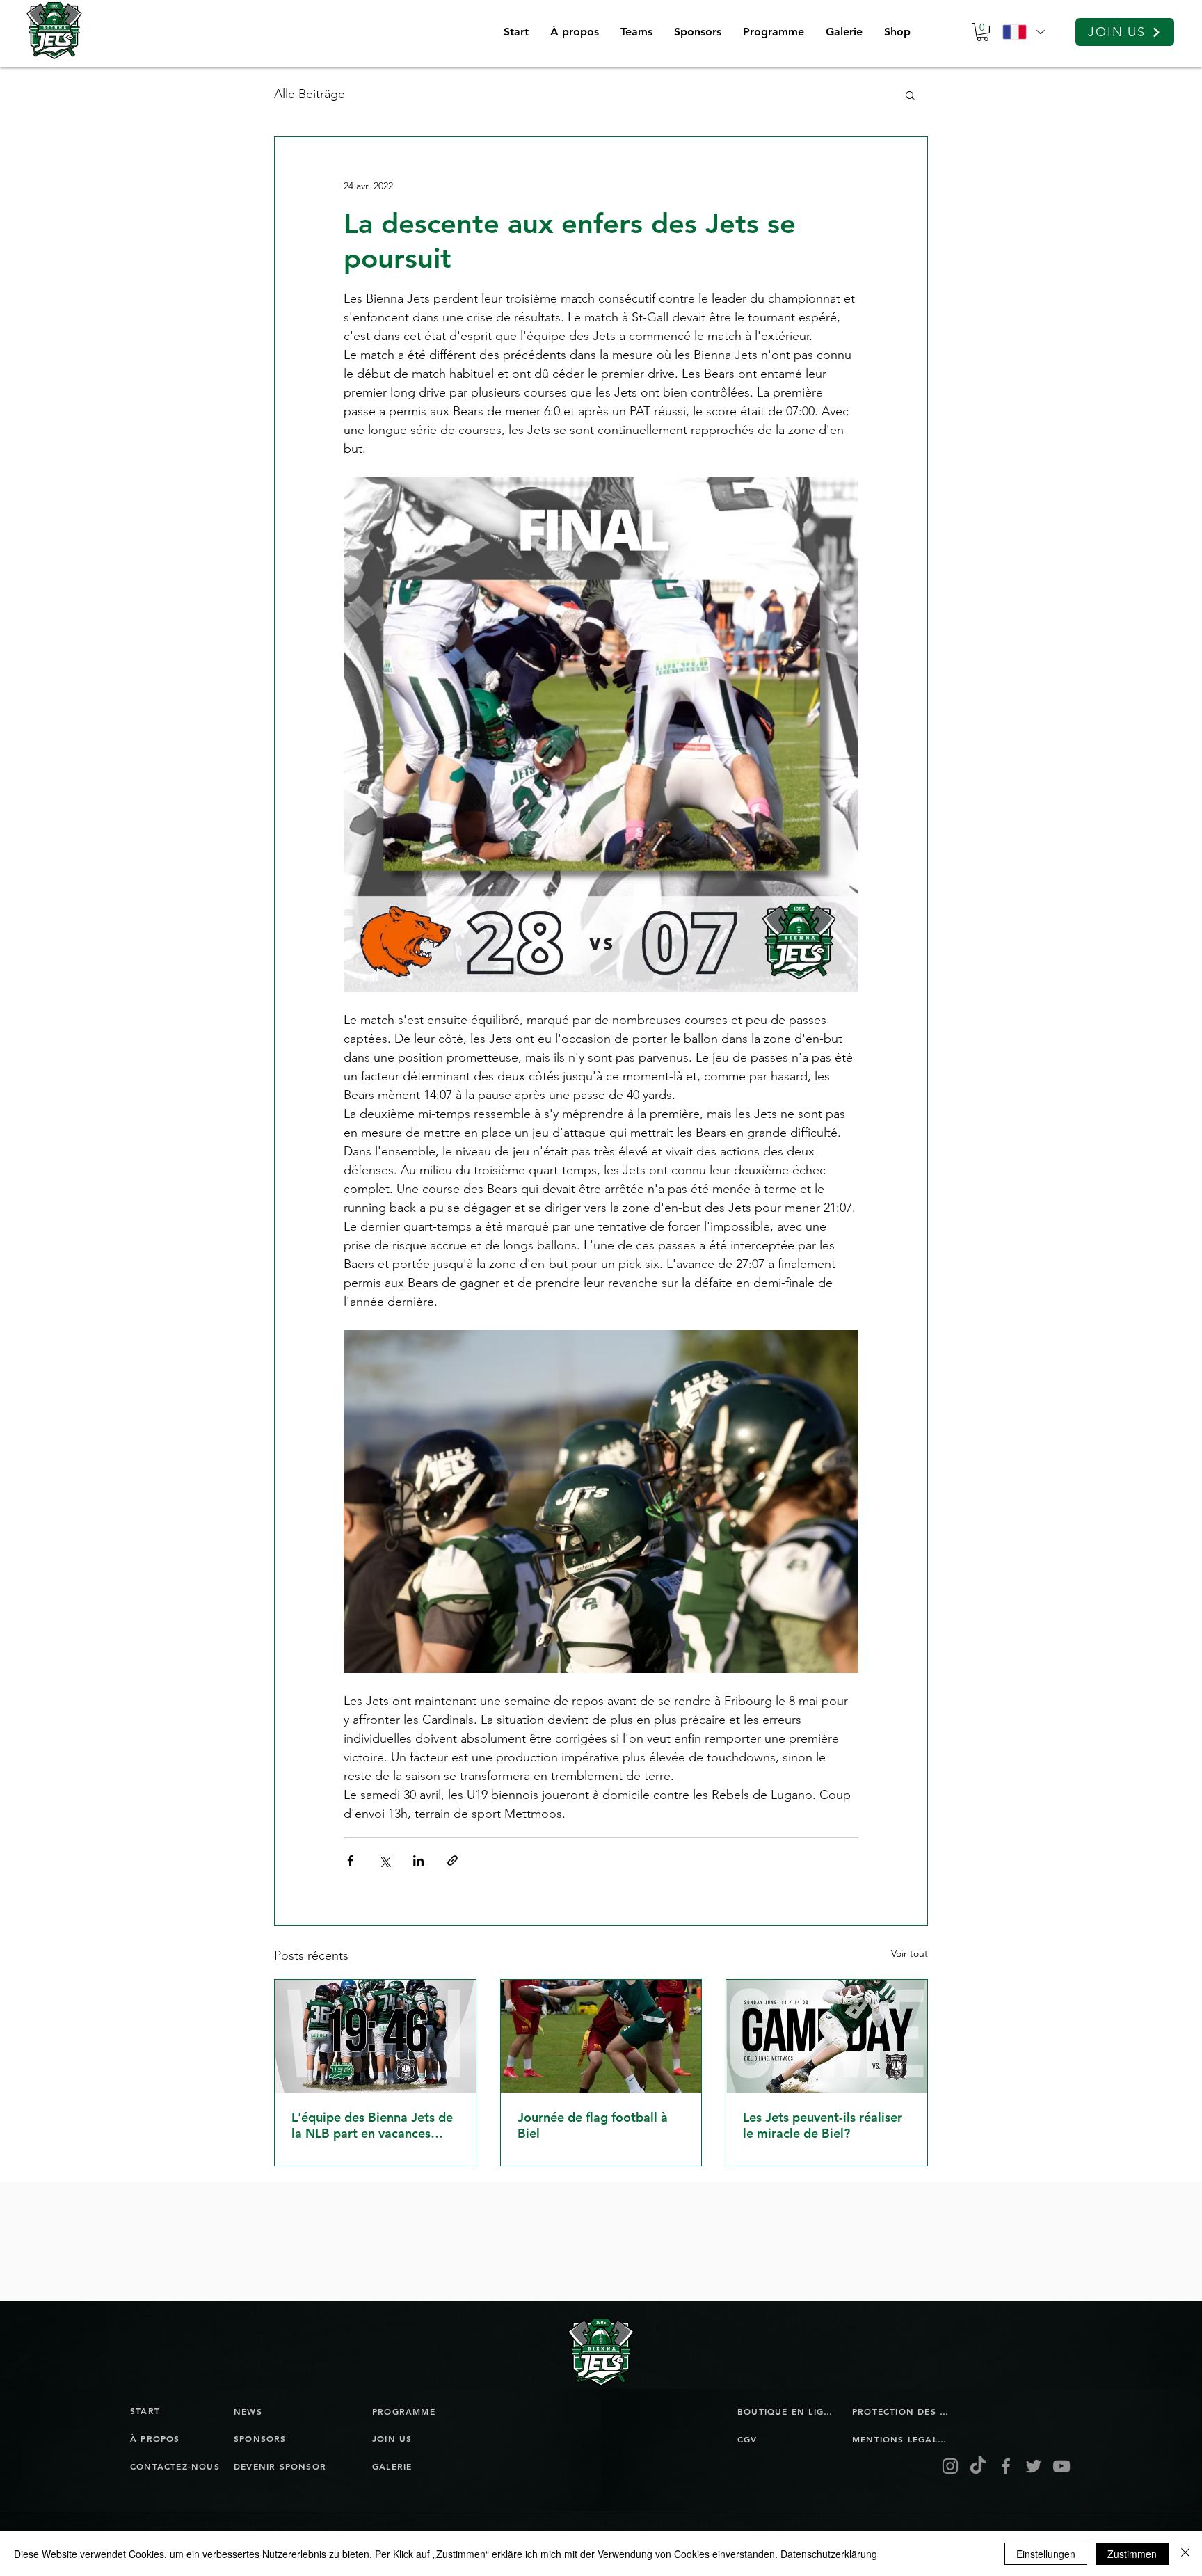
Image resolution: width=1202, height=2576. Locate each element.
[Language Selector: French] (1023, 32)
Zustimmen (1132, 2554)
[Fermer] (1185, 2554)
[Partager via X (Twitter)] (384, 1861)
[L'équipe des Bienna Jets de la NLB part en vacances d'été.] (375, 2036)
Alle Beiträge (310, 94)
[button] (636, 32)
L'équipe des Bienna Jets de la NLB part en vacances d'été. (372, 2125)
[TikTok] (978, 2466)
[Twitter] (1034, 2466)
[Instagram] (950, 2466)
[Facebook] (1006, 2466)
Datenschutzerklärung (829, 2554)
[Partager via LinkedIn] (418, 1861)
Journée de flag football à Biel (593, 2125)
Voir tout (909, 1953)
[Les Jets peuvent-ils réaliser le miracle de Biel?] (827, 2036)
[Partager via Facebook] (350, 1861)
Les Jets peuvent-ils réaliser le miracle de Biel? (823, 2125)
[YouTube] (1061, 2466)
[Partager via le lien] (452, 1861)
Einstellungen (1046, 2554)
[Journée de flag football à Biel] (601, 2036)
